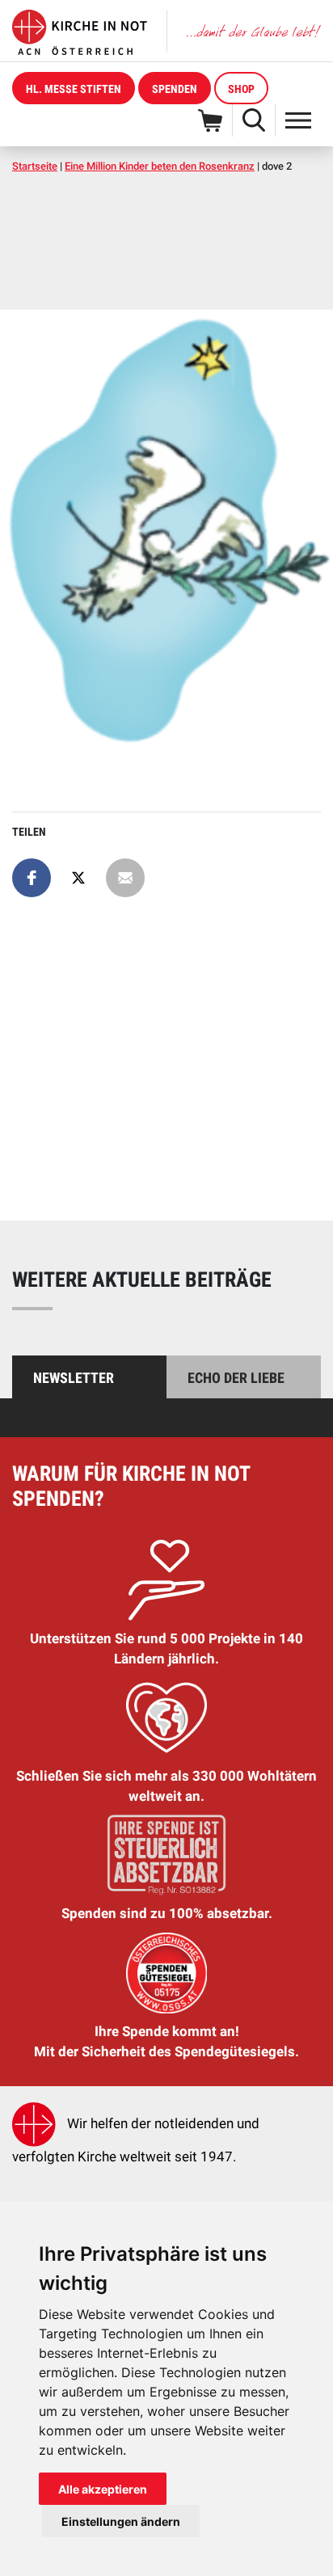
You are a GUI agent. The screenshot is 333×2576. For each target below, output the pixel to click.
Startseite (35, 166)
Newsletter (74, 1378)
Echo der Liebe (236, 1378)
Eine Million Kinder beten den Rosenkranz (160, 166)
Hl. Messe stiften (74, 89)
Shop (241, 89)
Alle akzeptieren (103, 2489)
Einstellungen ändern (121, 2521)
